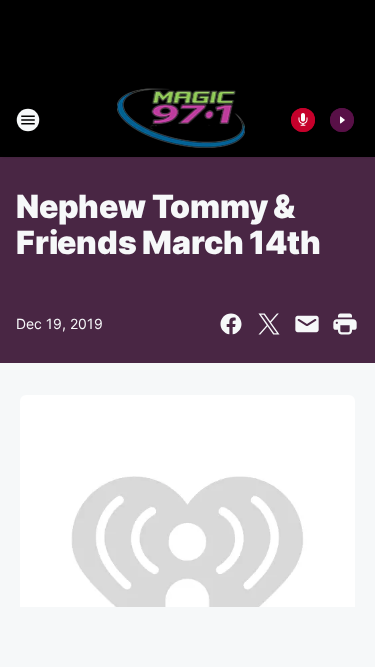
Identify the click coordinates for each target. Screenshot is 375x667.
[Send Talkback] (303, 120)
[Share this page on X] (269, 324)
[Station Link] (181, 120)
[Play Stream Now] (342, 120)
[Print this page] (345, 324)
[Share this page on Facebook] (231, 324)
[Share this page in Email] (307, 324)
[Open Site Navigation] (28, 120)
